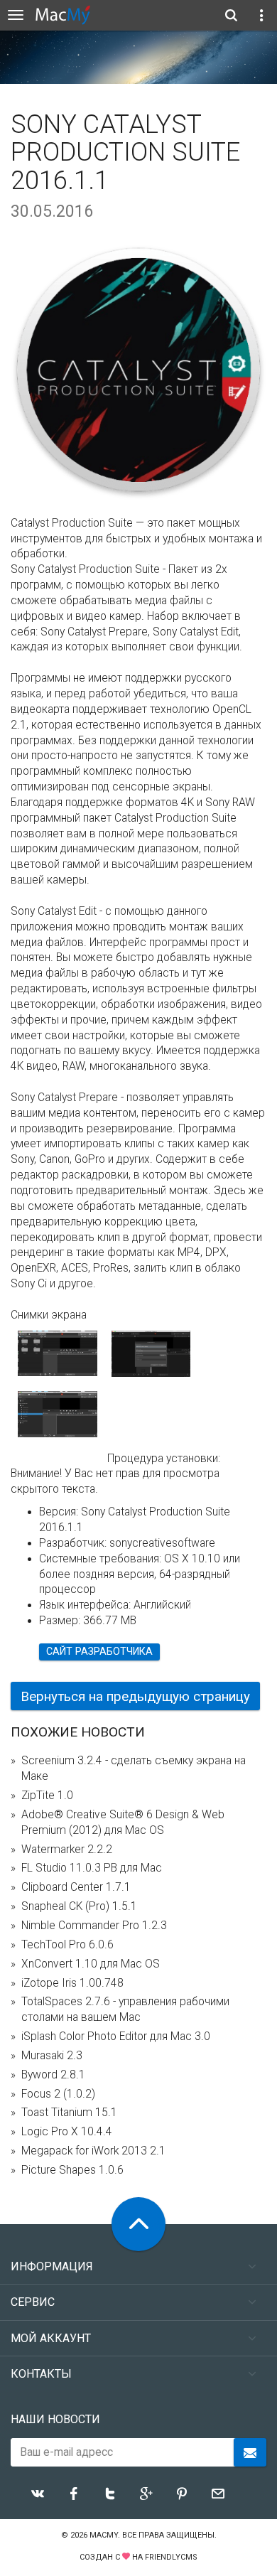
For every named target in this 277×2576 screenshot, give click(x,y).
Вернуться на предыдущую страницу (135, 1696)
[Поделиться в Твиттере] (110, 2494)
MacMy (104, 2535)
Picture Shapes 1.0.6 (72, 2170)
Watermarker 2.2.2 (67, 1850)
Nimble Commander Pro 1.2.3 (94, 1926)
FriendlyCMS (171, 2557)
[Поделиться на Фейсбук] (74, 2494)
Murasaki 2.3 (52, 2056)
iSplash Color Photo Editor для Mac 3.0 (116, 2036)
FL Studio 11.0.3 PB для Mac (92, 1868)
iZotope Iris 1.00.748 (72, 1983)
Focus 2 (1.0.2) (58, 2094)
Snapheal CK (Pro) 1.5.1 (79, 1906)
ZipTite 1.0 (47, 1796)
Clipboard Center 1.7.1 (76, 1887)
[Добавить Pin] (182, 2494)
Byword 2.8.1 (53, 2075)
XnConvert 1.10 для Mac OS (91, 1964)
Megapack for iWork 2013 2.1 (93, 2151)
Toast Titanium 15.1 (69, 2113)
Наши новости (55, 2419)
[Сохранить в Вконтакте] (38, 2494)
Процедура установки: (164, 1459)
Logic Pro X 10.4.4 (67, 2132)
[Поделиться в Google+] (146, 2494)
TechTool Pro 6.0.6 (67, 1945)
